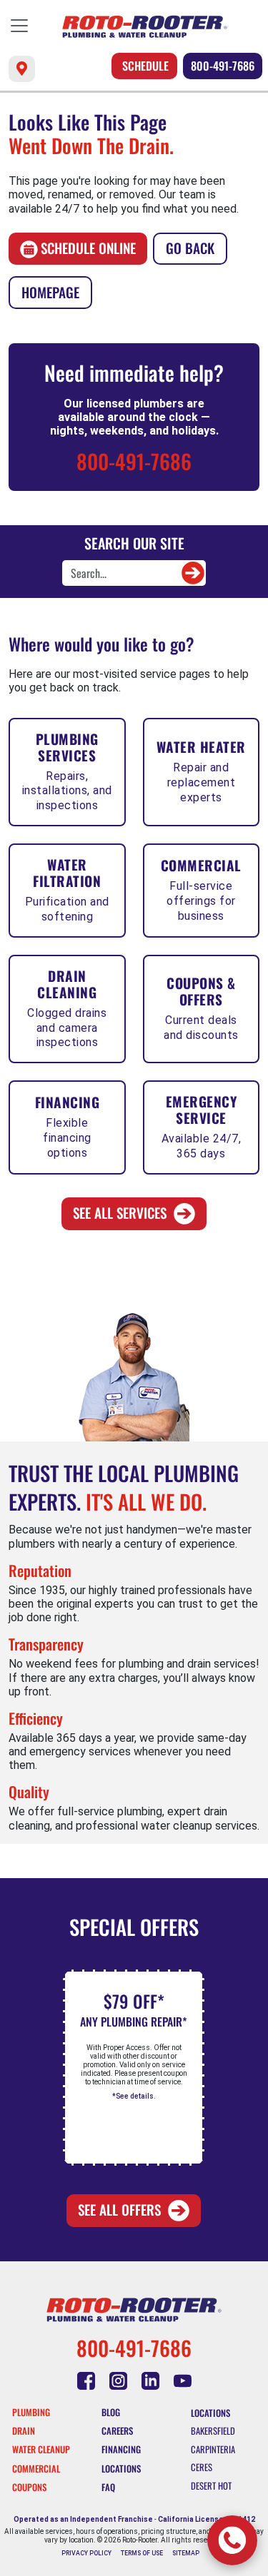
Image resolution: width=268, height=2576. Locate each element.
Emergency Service (202, 1126)
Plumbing (31, 2412)
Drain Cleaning (67, 1008)
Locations (121, 2469)
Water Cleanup (41, 2449)
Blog (111, 2412)
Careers (117, 2431)
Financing (68, 1126)
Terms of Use (142, 2553)
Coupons (29, 2487)
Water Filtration (67, 889)
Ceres (202, 2467)
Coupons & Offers (201, 1007)
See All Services (120, 1213)
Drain (24, 2431)
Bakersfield (213, 2431)
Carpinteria (213, 2449)
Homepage (50, 292)
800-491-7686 (223, 66)
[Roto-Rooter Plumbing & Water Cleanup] (145, 27)
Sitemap (186, 2553)
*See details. (134, 2096)
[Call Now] (232, 2540)
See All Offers (119, 2210)
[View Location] (22, 69)
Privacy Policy (86, 2553)
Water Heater (201, 770)
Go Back (190, 248)
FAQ (108, 2487)
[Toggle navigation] (19, 26)
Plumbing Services (67, 771)
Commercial (201, 889)
